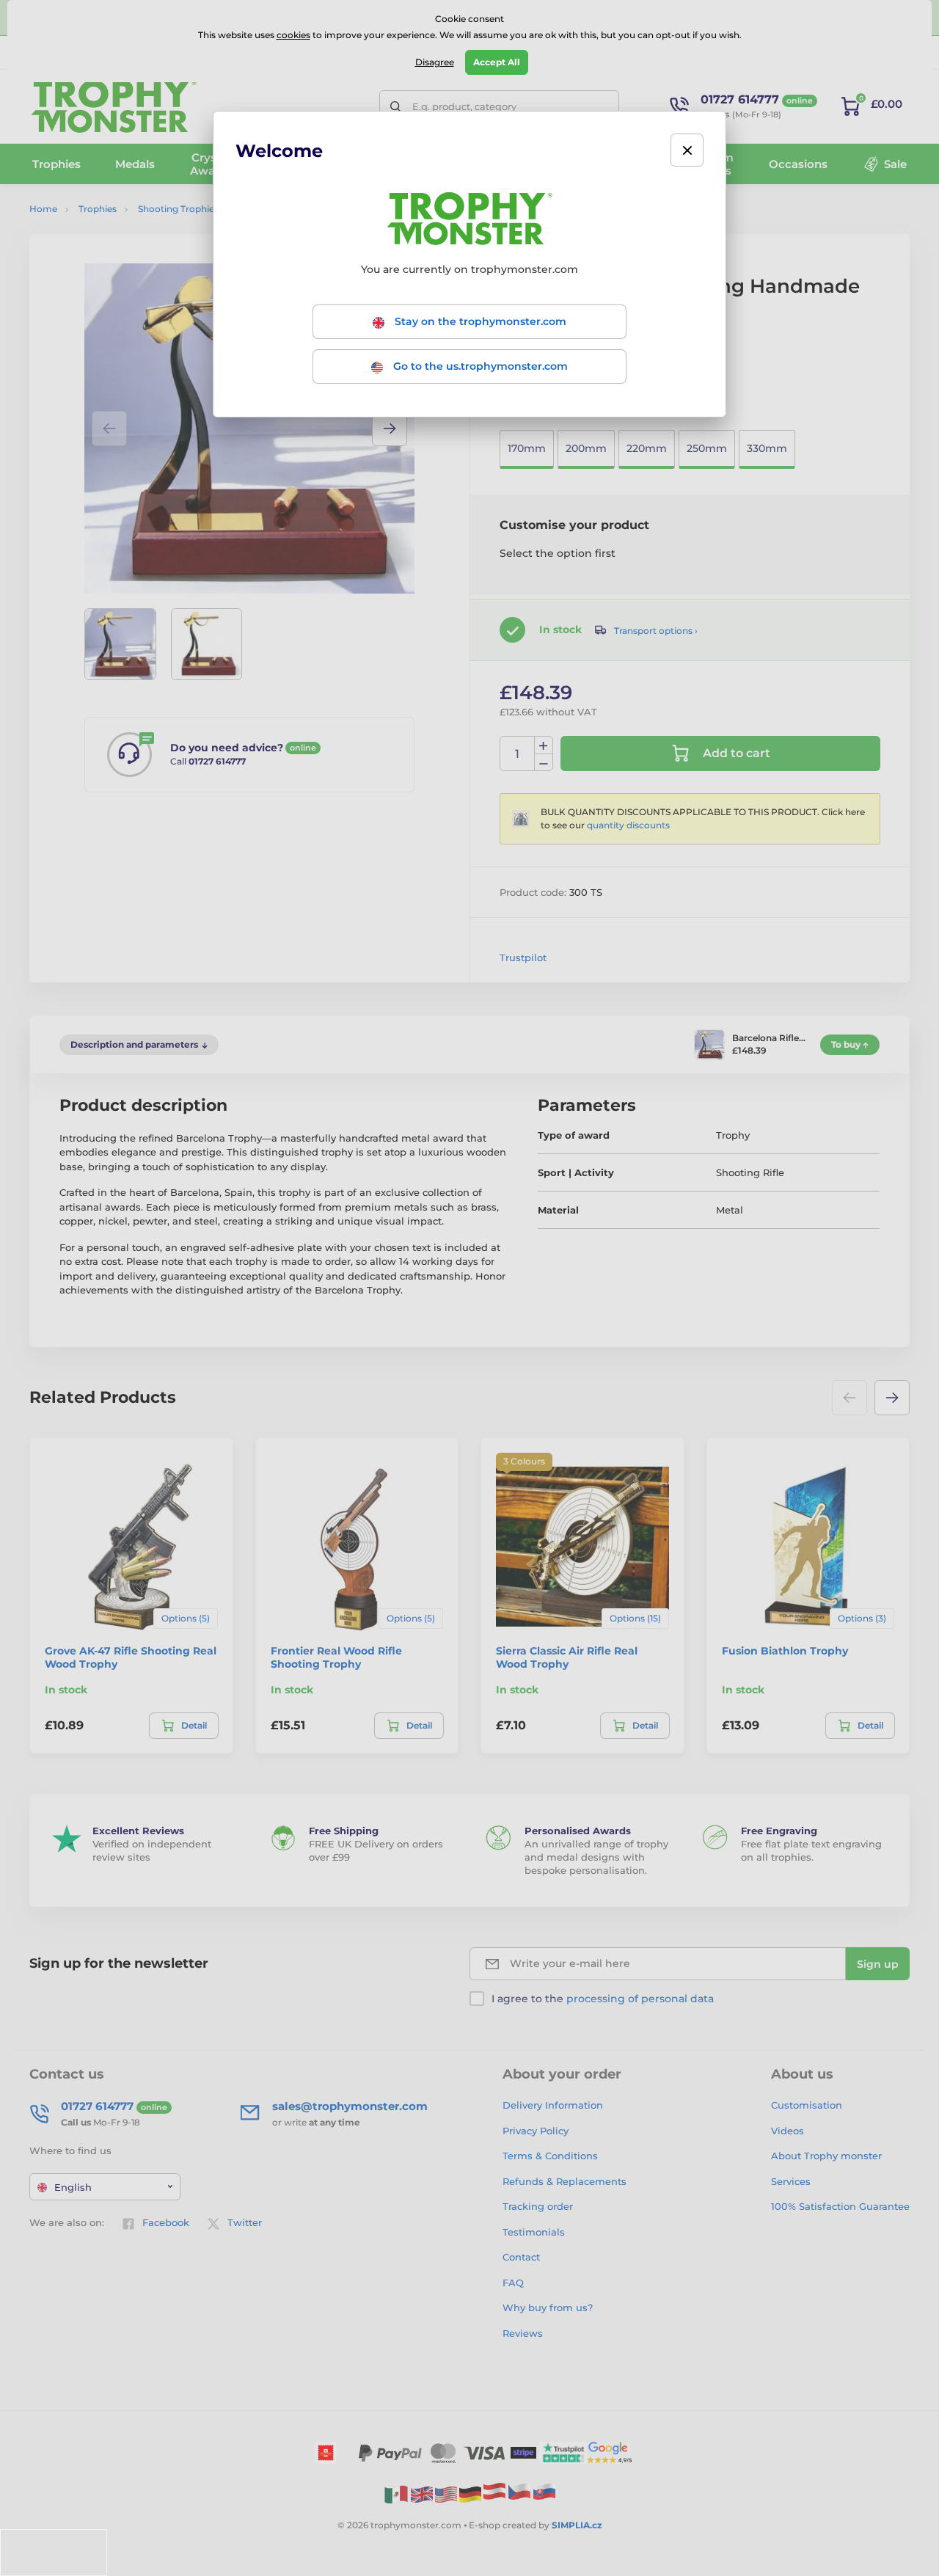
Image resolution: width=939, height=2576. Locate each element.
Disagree (435, 62)
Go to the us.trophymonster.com (479, 366)
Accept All (497, 62)
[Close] (687, 150)
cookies (293, 35)
